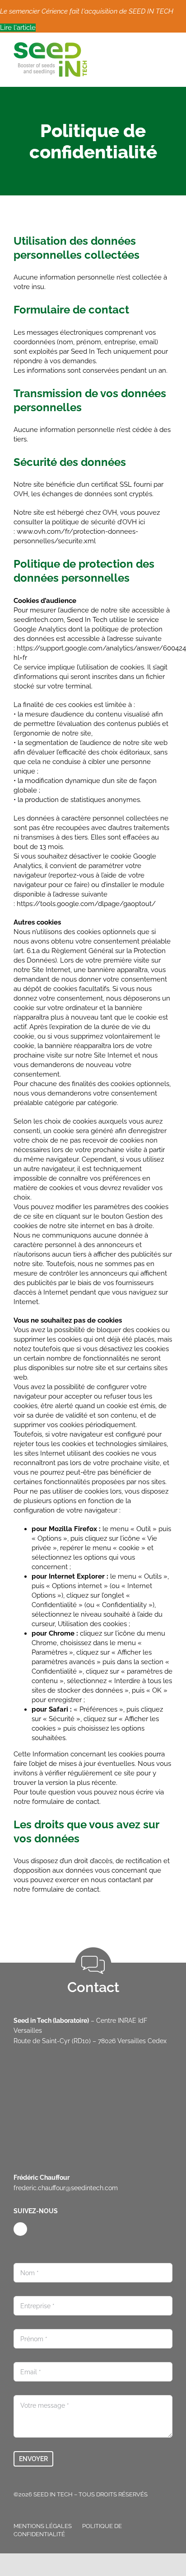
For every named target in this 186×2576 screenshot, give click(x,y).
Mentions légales (43, 2526)
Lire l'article (18, 28)
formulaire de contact (66, 1802)
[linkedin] (20, 2229)
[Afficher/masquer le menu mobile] (169, 47)
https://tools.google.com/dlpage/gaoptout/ (86, 904)
